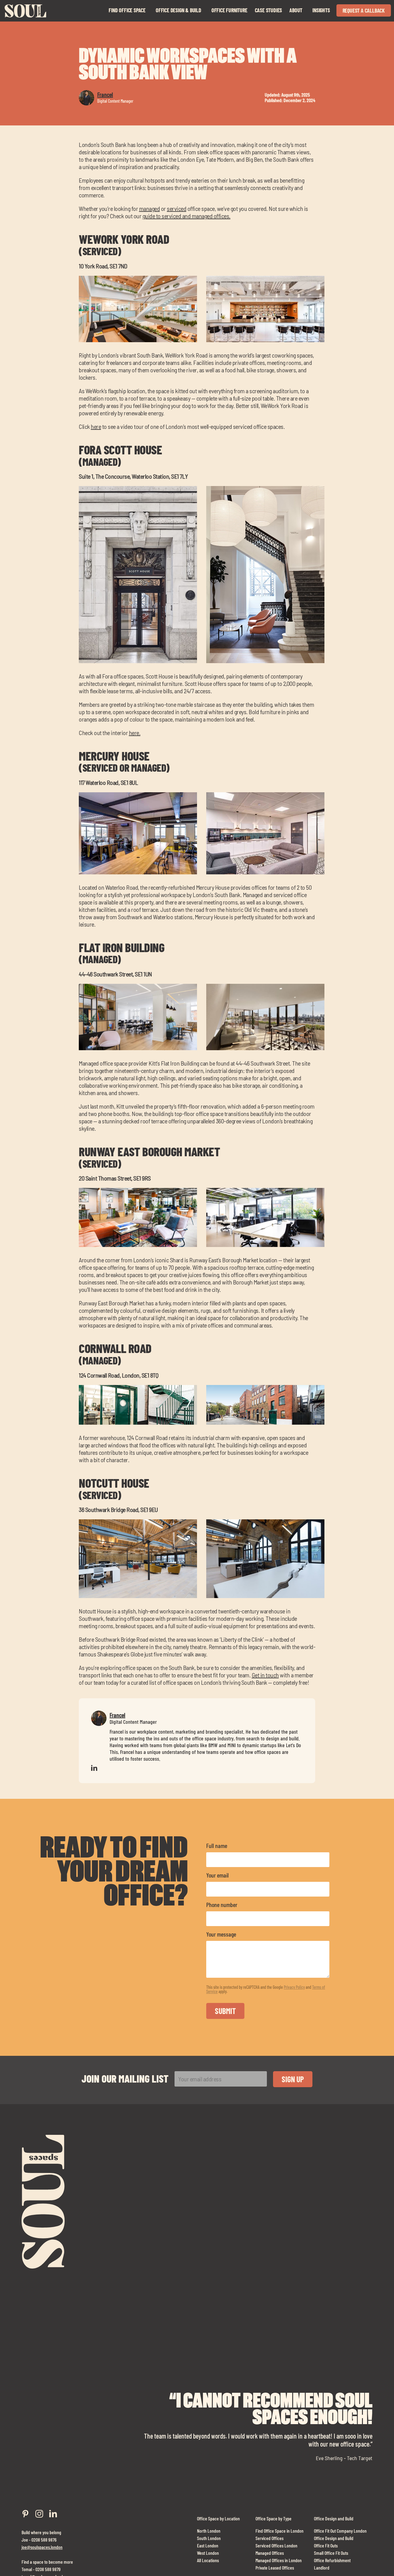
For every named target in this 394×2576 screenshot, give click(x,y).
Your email (217, 1875)
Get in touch (265, 1675)
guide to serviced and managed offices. (187, 216)
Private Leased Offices (275, 2567)
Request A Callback (364, 10)
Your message (221, 1934)
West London (208, 2552)
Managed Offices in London (279, 2560)
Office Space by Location (218, 2518)
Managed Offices (270, 2552)
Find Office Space (127, 10)
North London (209, 2530)
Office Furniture (229, 10)
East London (208, 2545)
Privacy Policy (294, 1987)
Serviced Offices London (276, 2545)
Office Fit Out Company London (340, 2530)
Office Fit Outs (326, 2545)
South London (209, 2538)
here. (135, 733)
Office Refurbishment (332, 2560)
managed (150, 208)
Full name (217, 1846)
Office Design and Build (334, 2518)
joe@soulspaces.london (42, 2547)
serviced (177, 208)
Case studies (269, 10)
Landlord (322, 2567)
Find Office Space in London (279, 2530)
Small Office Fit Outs (331, 2552)
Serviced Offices (269, 2538)
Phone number (222, 1905)
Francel (105, 94)
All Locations (208, 2560)
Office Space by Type (273, 2518)
